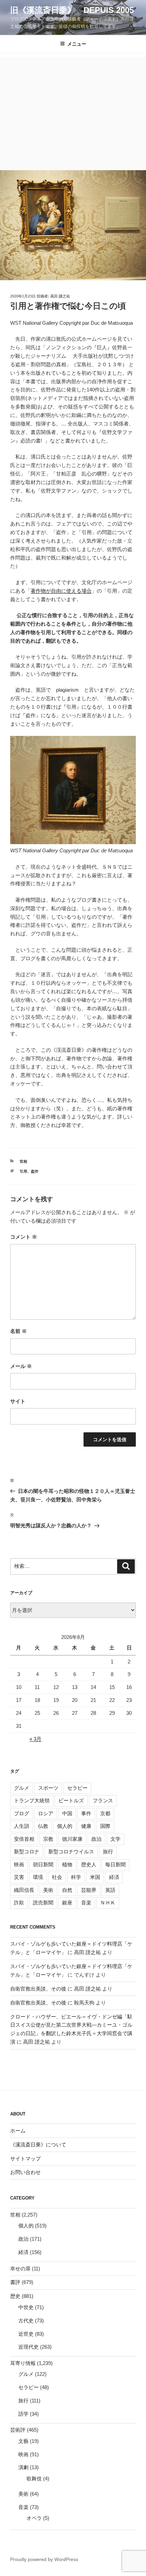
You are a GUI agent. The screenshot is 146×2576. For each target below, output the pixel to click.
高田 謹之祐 (60, 296)
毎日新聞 (115, 1864)
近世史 (26, 2334)
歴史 (15, 2296)
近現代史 (29, 2347)
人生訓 (22, 1826)
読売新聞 (43, 1903)
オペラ (34, 2518)
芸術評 (18, 2430)
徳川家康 (72, 1839)
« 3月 (35, 1739)
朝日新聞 (43, 1864)
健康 (86, 1826)
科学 (76, 1877)
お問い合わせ (25, 2172)
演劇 (23, 2467)
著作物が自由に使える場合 (61, 591)
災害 (19, 1877)
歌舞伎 (34, 2478)
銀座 (67, 1903)
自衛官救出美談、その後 (38, 1989)
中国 (67, 1813)
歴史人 (89, 1864)
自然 (67, 1890)
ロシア (46, 1813)
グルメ (22, 1788)
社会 (57, 1877)
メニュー (77, 44)
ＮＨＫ (108, 1903)
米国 (95, 1877)
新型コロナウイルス (71, 1852)
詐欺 (19, 1903)
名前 (19, 1331)
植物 (67, 1864)
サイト (18, 1401)
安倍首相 (24, 1839)
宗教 (48, 1839)
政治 (96, 1839)
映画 (19, 1864)
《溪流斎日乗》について (38, 2145)
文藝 (23, 2441)
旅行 (108, 1852)
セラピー (77, 1788)
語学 (23, 2414)
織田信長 (24, 1890)
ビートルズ (71, 1800)
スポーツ (48, 1788)
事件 (86, 1813)
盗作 (35, 1171)
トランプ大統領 (32, 1800)
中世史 (26, 2307)
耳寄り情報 (23, 2363)
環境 (38, 1877)
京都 (105, 1813)
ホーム (18, 2131)
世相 (23, 1161)
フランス (103, 1800)
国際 (105, 1826)
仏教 (43, 1826)
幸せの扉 (20, 2268)
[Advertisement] (73, 112)
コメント (24, 1237)
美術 (48, 1890)
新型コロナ (27, 1852)
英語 (110, 1890)
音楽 (86, 1903)
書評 (15, 2282)
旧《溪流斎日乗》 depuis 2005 (72, 10)
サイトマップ (25, 2159)
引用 (23, 1171)
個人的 (65, 1826)
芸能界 (89, 1890)
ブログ (22, 1813)
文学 (115, 1839)
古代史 (26, 2321)
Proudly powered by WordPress (44, 2559)
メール (21, 1366)
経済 (114, 1877)
